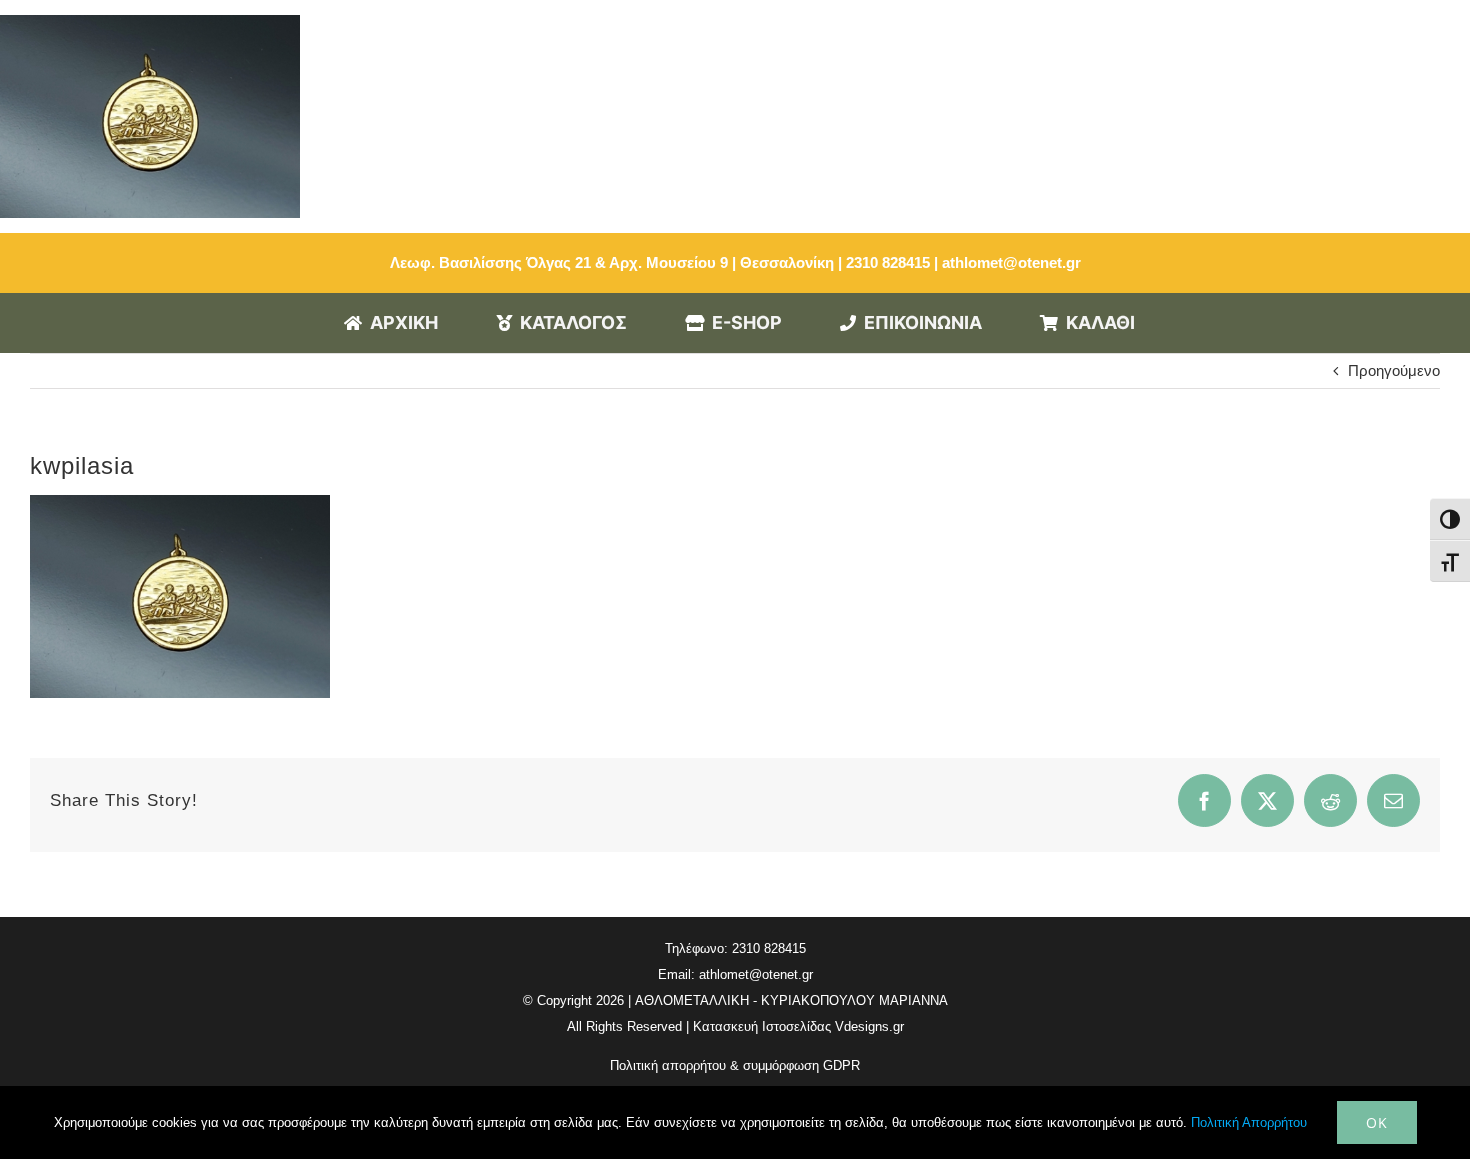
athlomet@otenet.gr (1011, 262)
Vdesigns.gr (869, 1026)
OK (1377, 1122)
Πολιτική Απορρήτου (1249, 1122)
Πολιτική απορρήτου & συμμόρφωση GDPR (735, 1065)
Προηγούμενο (1394, 370)
